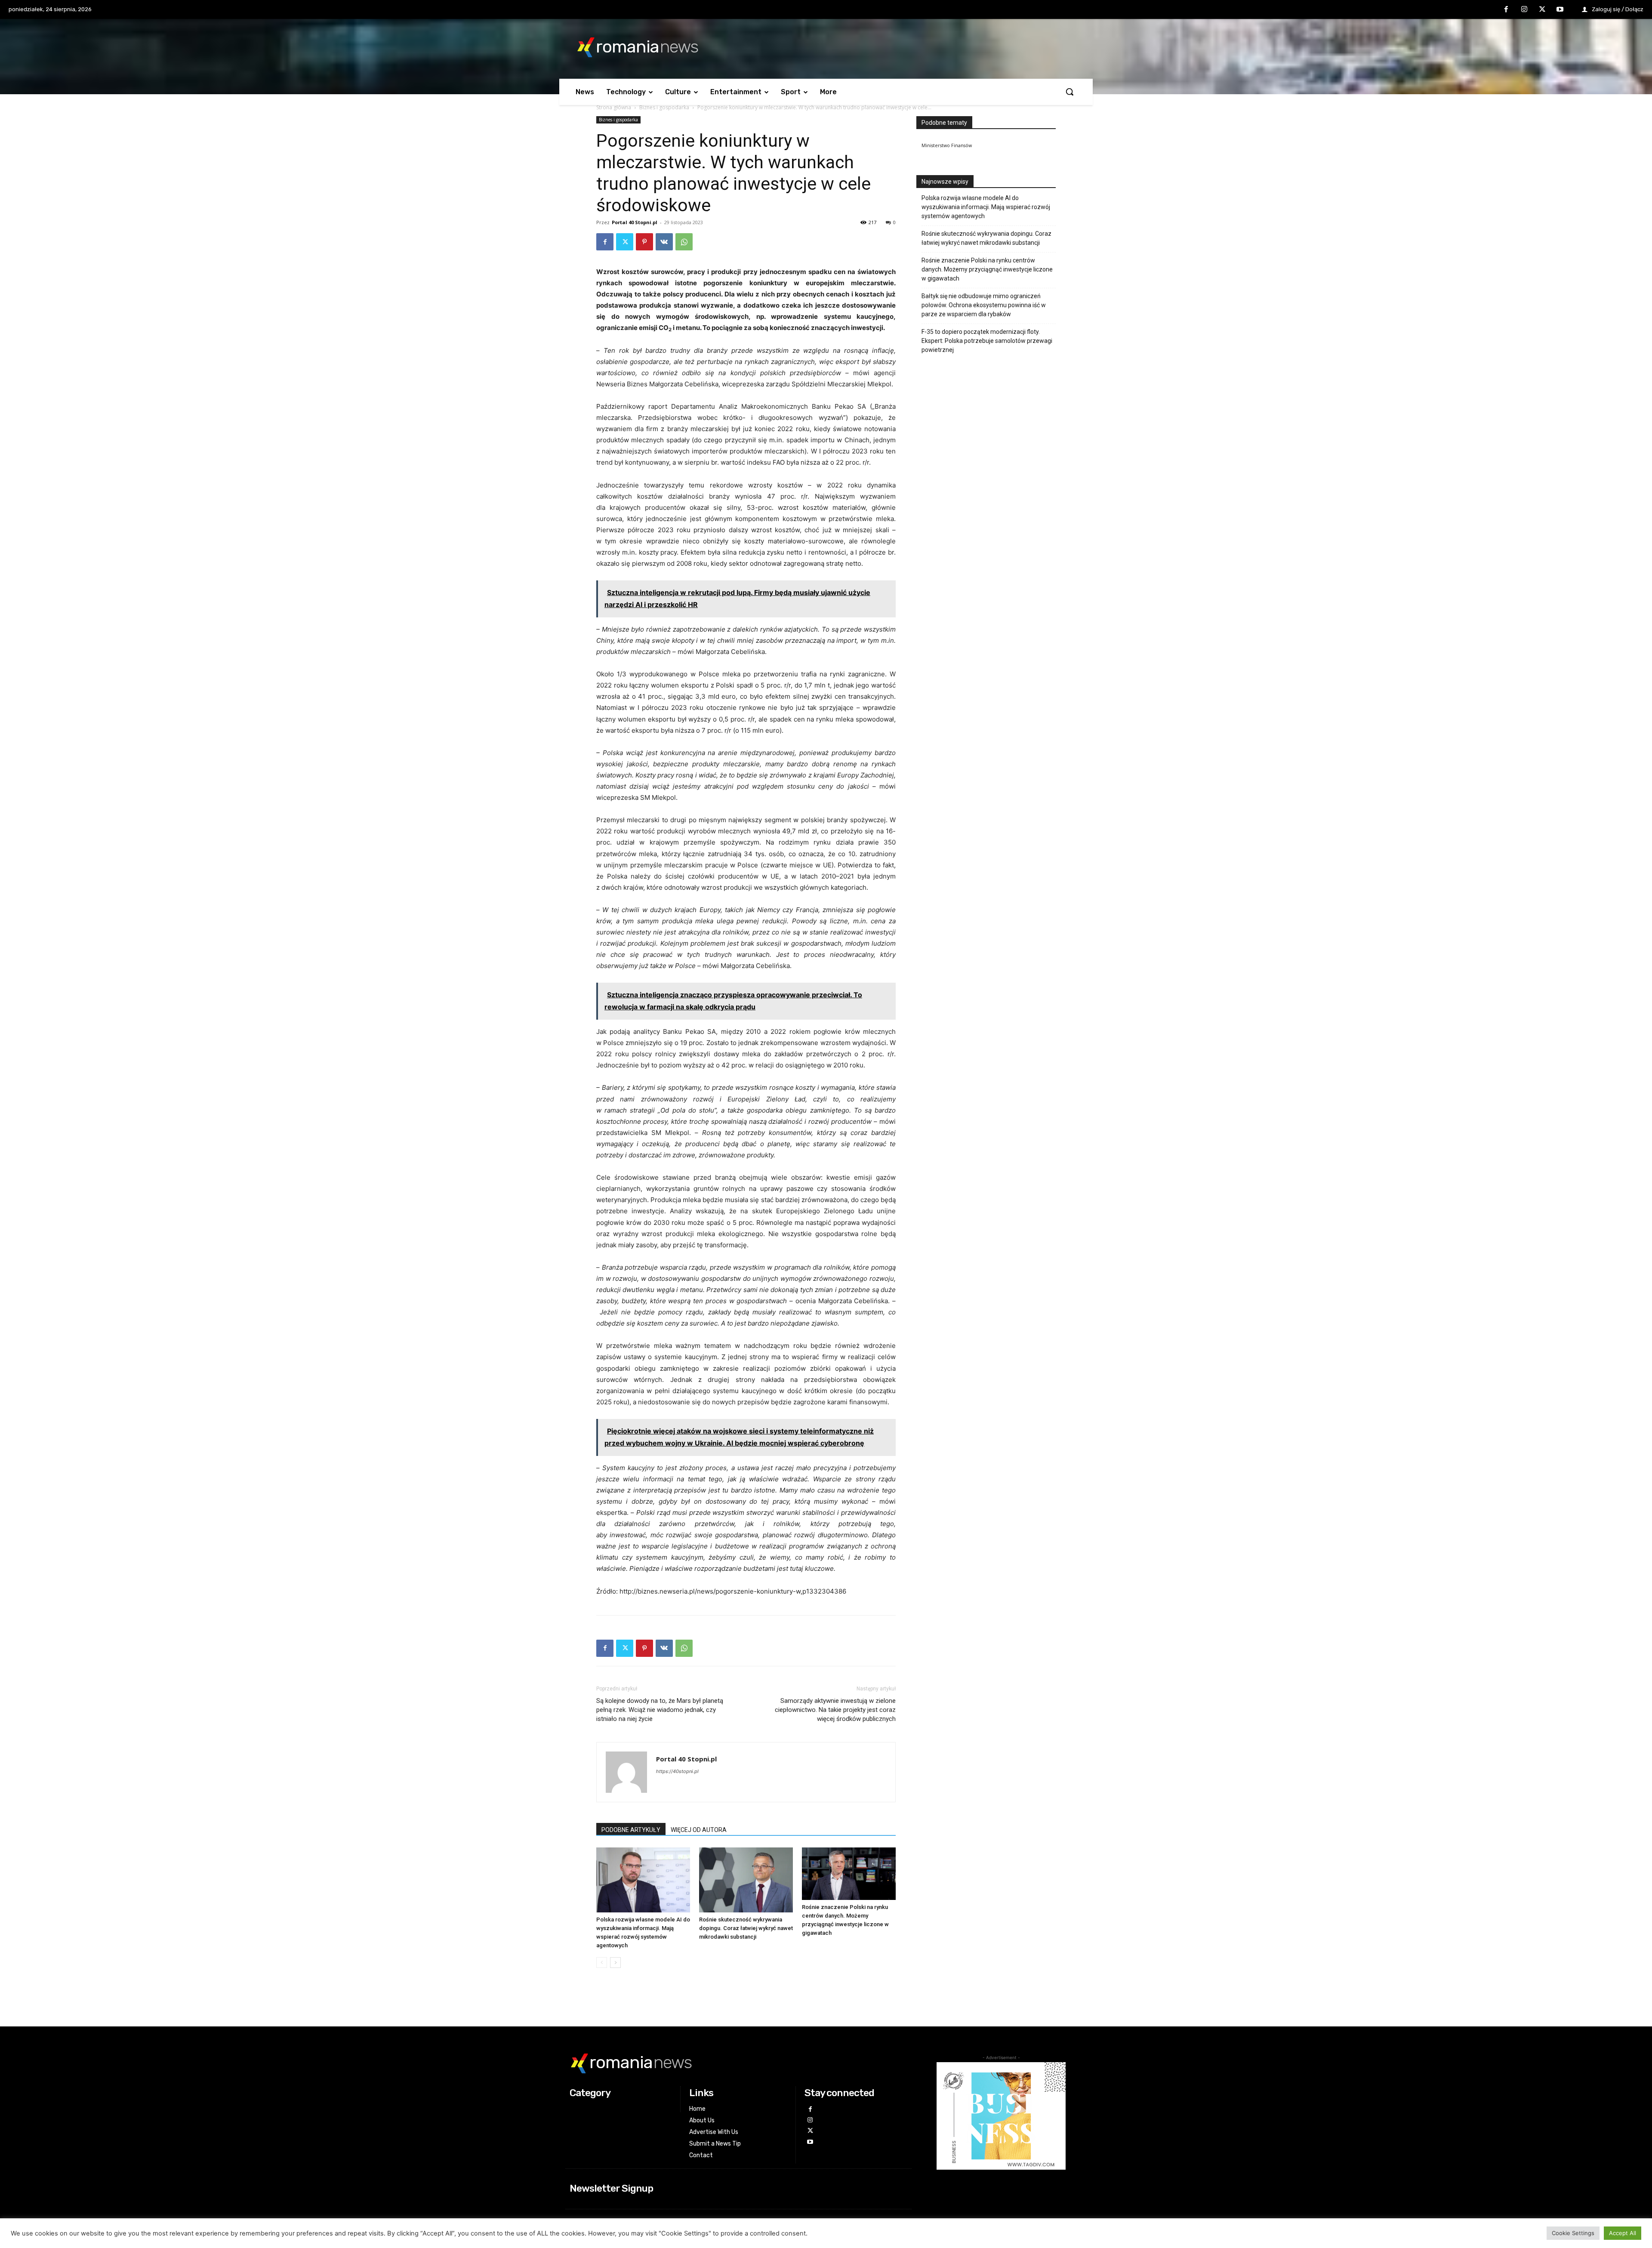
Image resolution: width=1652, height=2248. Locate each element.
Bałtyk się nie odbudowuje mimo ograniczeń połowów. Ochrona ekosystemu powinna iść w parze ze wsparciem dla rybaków (984, 305)
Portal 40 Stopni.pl (635, 222)
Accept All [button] (1623, 2233)
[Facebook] (1507, 10)
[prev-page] (602, 1963)
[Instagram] (1524, 10)
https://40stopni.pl (677, 1771)
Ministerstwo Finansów (947, 145)
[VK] (664, 242)
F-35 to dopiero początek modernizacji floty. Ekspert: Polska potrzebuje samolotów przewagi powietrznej (987, 341)
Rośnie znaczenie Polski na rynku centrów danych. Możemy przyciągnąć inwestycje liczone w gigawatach (987, 269)
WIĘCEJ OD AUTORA (699, 1830)
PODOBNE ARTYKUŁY (631, 1830)
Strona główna (614, 107)
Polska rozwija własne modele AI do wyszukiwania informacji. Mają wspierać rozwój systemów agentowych (986, 207)
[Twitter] (1542, 10)
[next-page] (615, 1963)
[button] (1069, 92)
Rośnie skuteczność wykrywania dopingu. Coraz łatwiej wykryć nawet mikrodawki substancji (746, 1928)
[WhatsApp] (684, 242)
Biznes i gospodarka (664, 107)
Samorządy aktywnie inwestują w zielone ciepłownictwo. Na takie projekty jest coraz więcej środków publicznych (835, 1710)
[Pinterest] (644, 242)
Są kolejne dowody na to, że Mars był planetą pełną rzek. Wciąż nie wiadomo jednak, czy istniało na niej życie (660, 1710)
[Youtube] (1560, 10)
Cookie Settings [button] (1573, 2233)
